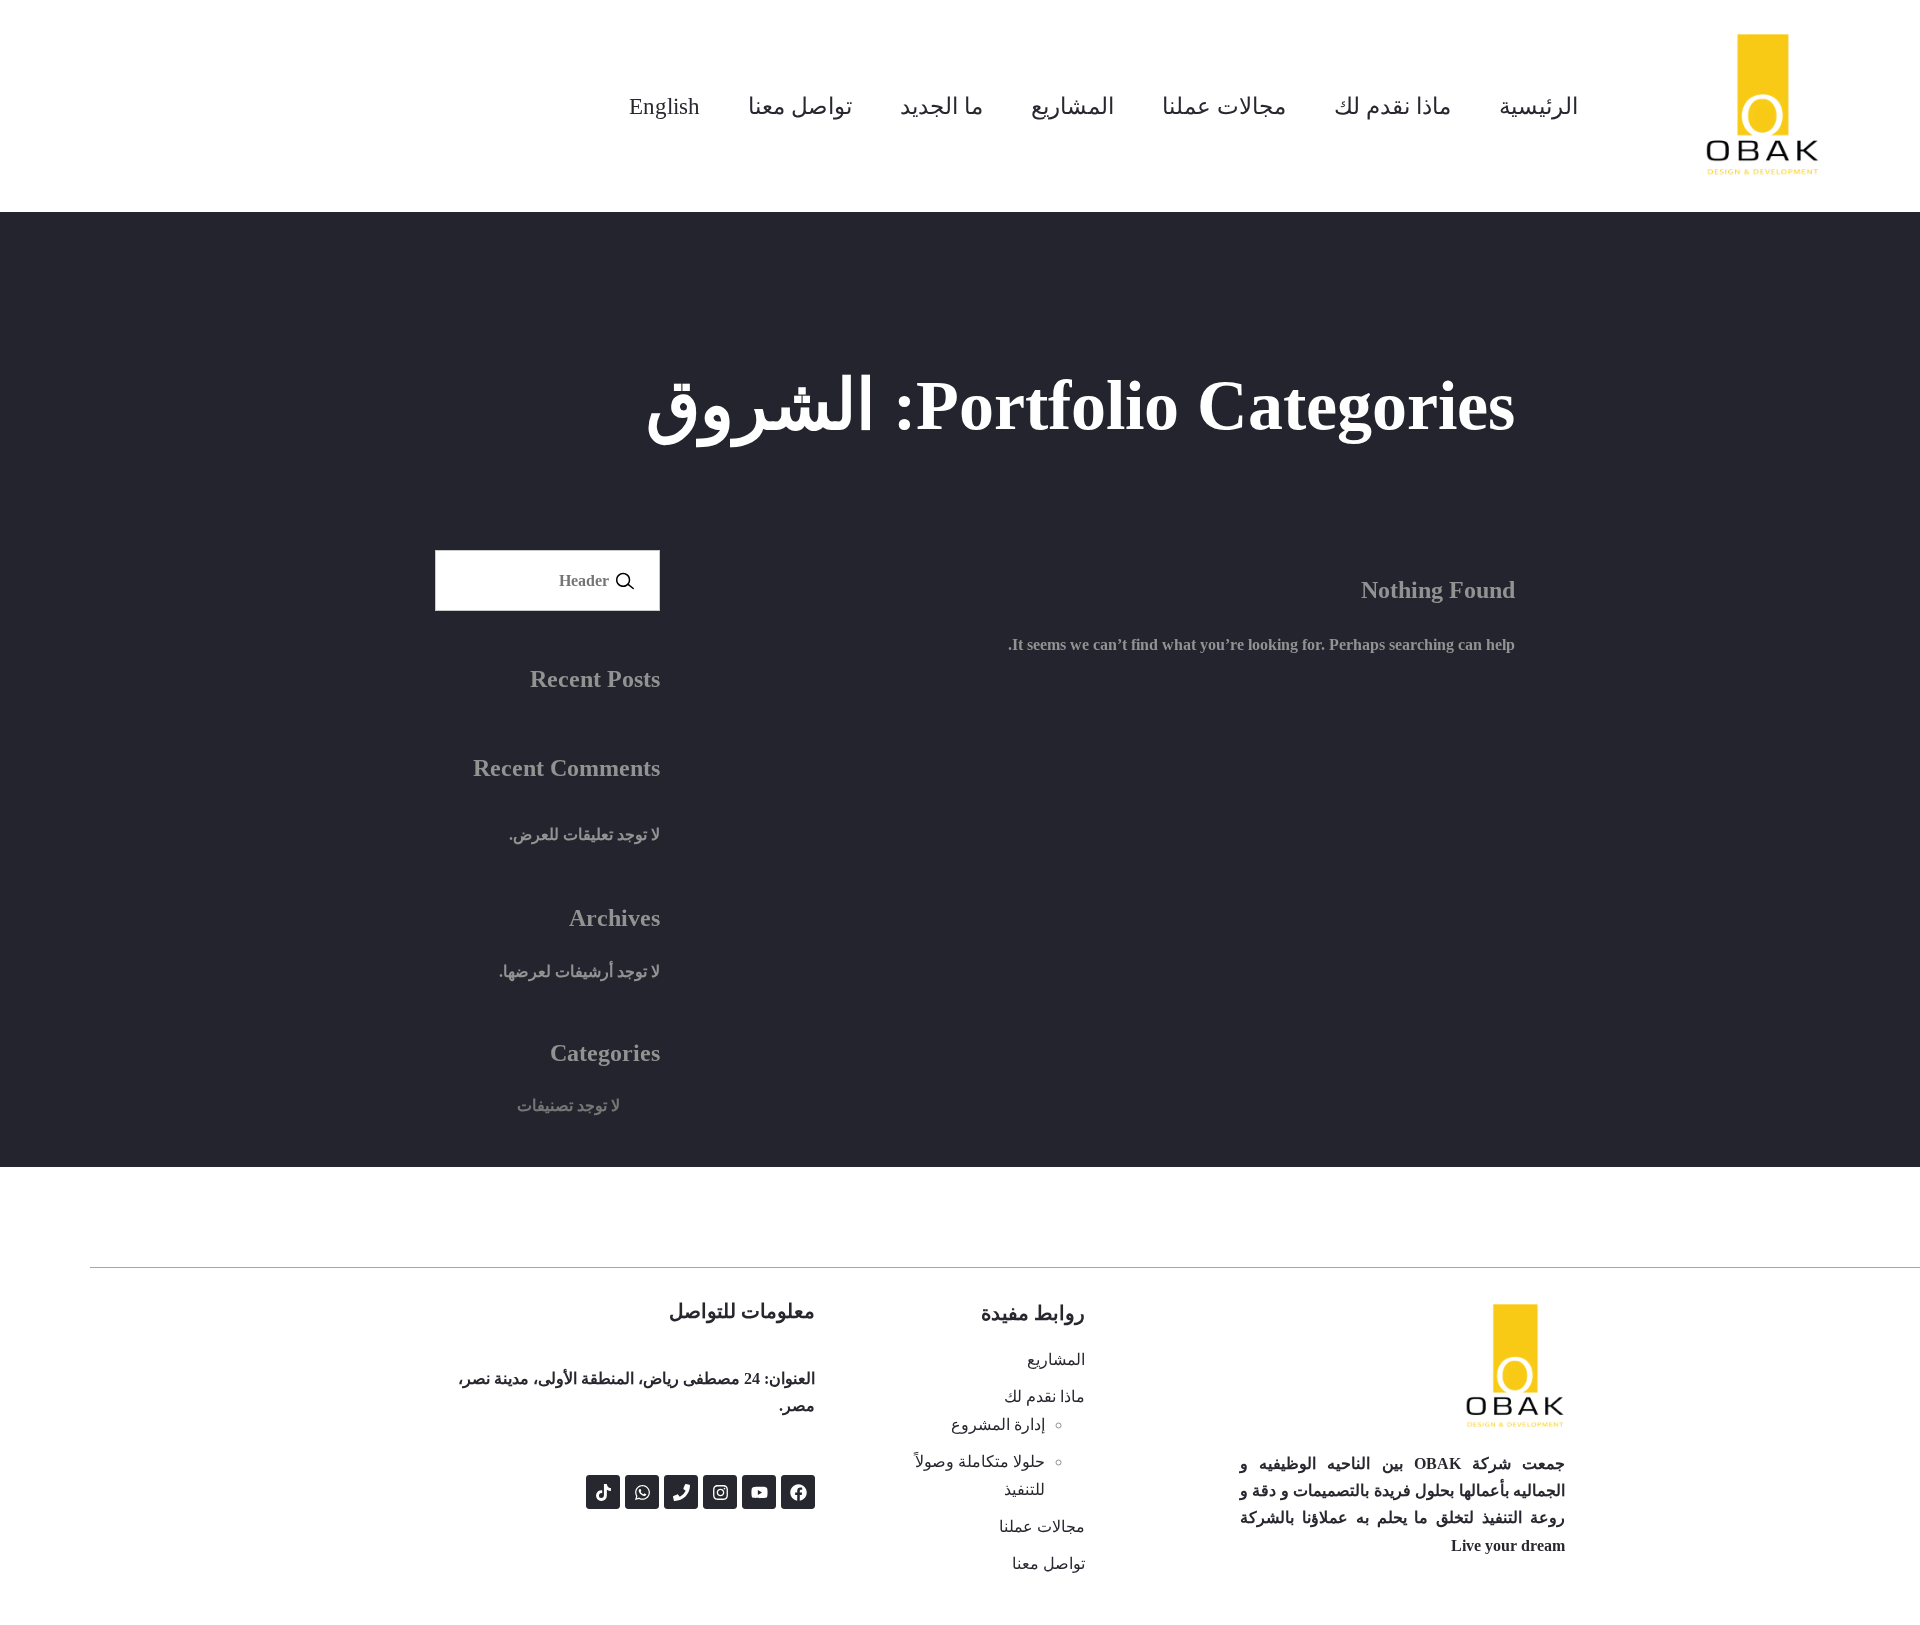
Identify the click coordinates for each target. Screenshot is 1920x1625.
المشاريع (1072, 106)
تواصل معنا (800, 106)
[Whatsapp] (642, 1492)
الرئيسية (1538, 106)
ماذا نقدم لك (1392, 106)
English (664, 106)
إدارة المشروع (998, 1424)
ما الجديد (941, 106)
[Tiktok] (603, 1492)
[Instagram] (720, 1492)
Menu (625, 580)
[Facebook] (798, 1492)
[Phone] (681, 1492)
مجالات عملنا (1224, 106)
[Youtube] (759, 1492)
